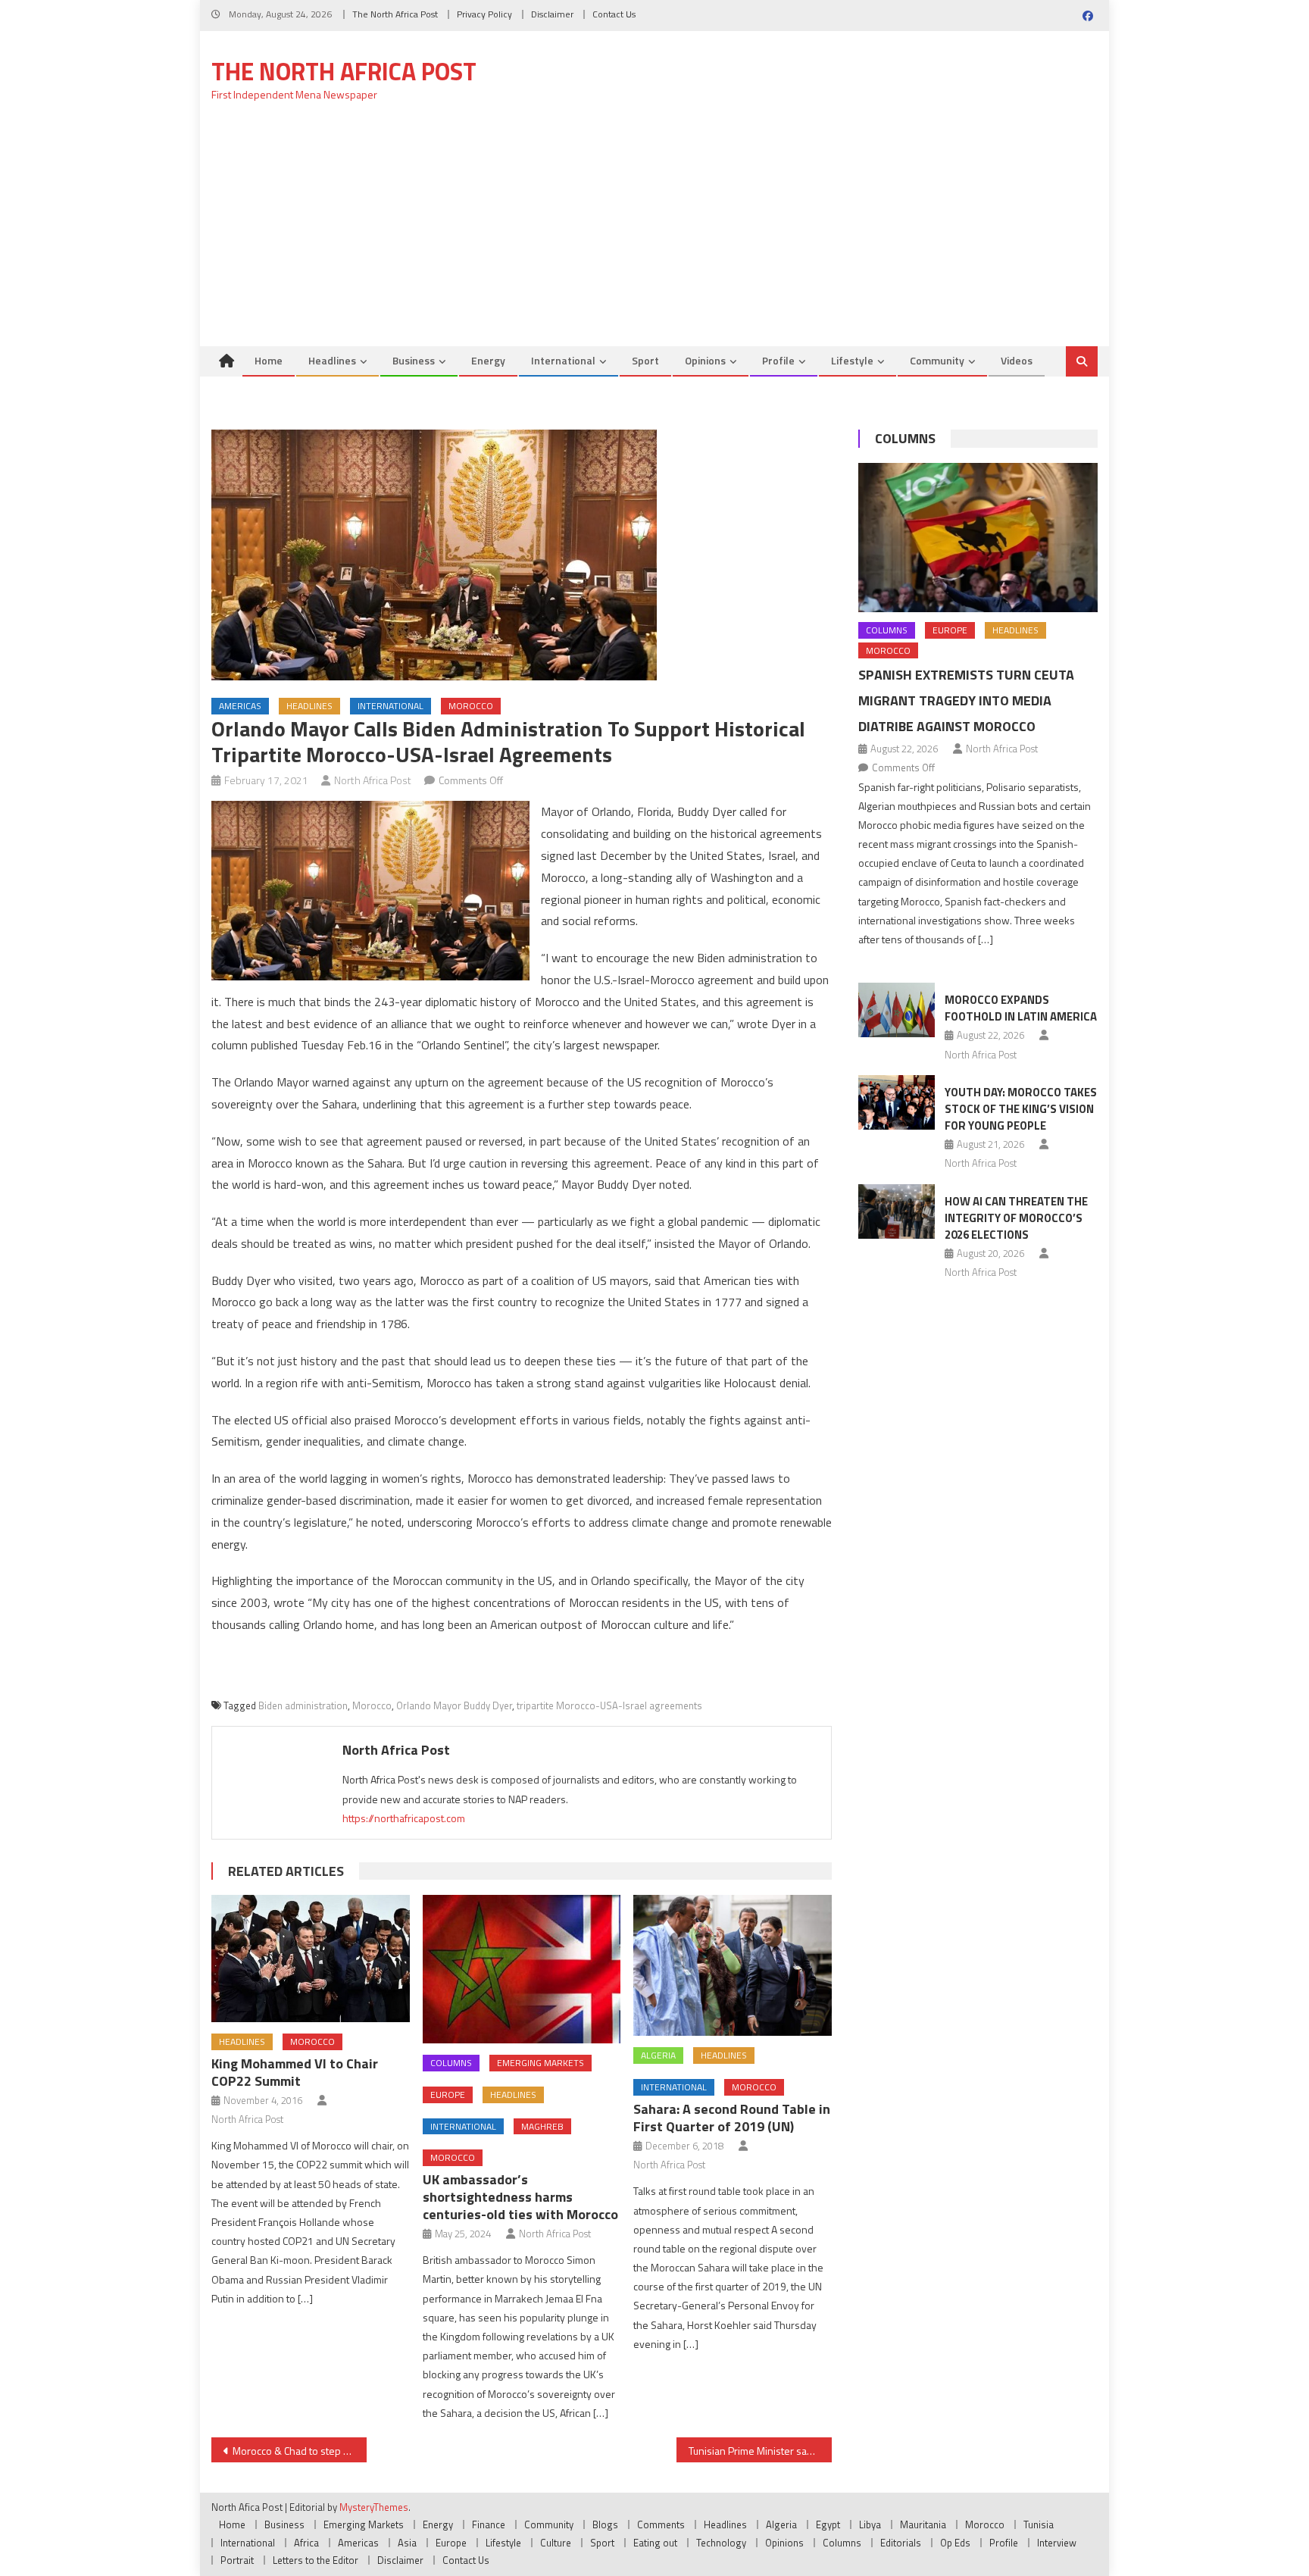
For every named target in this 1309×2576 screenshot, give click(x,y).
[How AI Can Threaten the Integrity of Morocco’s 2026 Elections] (897, 1211)
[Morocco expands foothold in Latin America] (897, 1010)
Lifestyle (852, 360)
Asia (407, 2543)
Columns (451, 2063)
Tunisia (1039, 2524)
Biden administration (303, 1705)
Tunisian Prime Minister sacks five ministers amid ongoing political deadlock (760, 2451)
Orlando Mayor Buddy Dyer (454, 1705)
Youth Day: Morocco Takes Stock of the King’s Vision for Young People (1021, 1109)
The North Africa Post (395, 14)
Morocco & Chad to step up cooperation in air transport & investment (300, 2451)
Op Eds (955, 2543)
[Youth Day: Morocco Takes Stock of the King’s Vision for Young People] (897, 1102)
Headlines (332, 360)
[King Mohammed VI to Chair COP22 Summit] (311, 1959)
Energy (488, 360)
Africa (306, 2543)
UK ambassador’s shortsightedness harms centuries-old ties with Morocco (520, 2197)
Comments (661, 2524)
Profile (778, 360)
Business (414, 360)
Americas (240, 706)
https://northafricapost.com (404, 1818)
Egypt (828, 2524)
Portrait (237, 2560)
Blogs (605, 2524)
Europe (448, 2095)
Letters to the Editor (316, 2560)
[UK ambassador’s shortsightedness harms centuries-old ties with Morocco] (522, 1969)
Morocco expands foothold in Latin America (1021, 1008)
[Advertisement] (654, 233)
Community (937, 360)
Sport (645, 360)
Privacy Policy (484, 14)
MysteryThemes (374, 2507)
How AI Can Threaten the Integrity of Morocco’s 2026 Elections (1016, 1218)
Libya (870, 2524)
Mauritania (923, 2524)
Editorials (901, 2543)
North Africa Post (373, 780)
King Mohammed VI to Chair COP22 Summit (295, 2072)
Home (269, 360)
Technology (721, 2543)
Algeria (658, 2055)
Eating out (655, 2543)
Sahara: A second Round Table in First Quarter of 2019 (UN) (732, 2118)
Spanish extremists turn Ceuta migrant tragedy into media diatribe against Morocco (966, 700)
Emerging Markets (540, 2063)
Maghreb (542, 2126)
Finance (489, 2524)
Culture (556, 2543)
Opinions (705, 360)
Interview (1057, 2543)
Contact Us (614, 14)
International (563, 360)
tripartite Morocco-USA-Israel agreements (609, 1705)
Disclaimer (552, 14)
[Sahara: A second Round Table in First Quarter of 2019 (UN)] (733, 1965)
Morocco (471, 706)
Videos (1017, 360)
